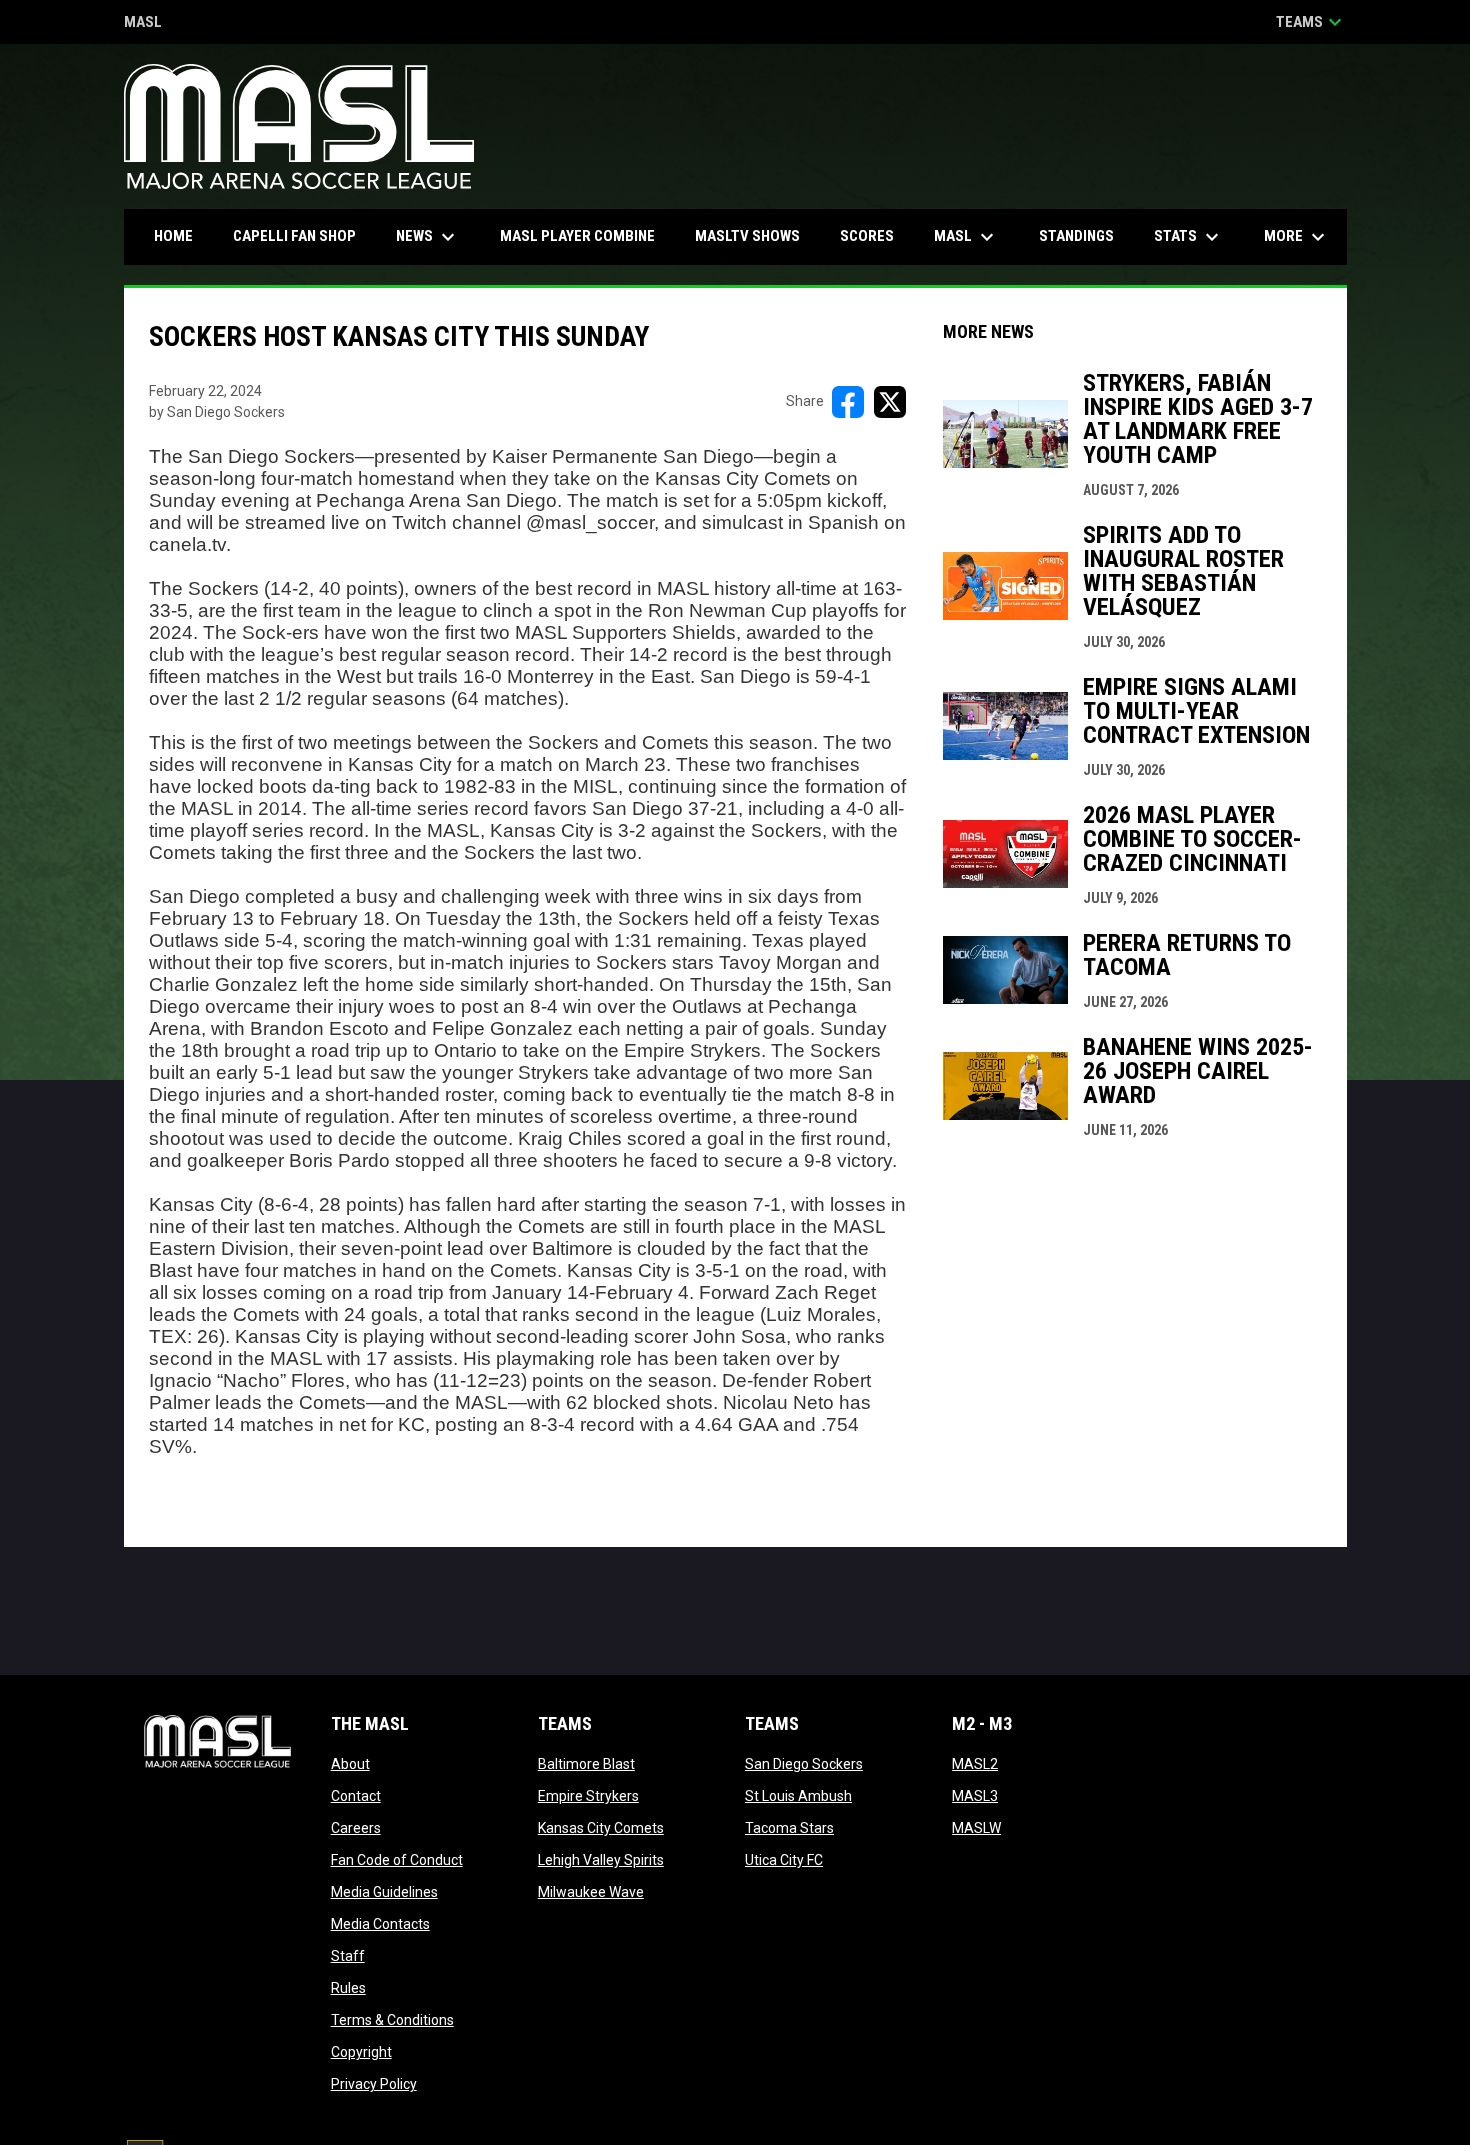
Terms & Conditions (392, 2020)
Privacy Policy (374, 2084)
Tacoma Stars (789, 1828)
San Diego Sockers (804, 1764)
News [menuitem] (428, 237)
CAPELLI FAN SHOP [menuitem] (302, 235)
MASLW (976, 1828)
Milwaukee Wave (591, 1892)
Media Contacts (380, 1924)
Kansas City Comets (601, 1828)
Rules (348, 1988)
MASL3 (975, 1796)
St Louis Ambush (798, 1796)
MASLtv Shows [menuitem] (747, 236)
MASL (143, 23)
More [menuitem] (1297, 237)
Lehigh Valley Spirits (601, 1860)
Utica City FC (784, 1860)
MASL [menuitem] (966, 237)
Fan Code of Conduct (397, 1860)
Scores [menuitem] (867, 236)
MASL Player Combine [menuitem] (577, 236)
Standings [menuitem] (1076, 236)
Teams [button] (1311, 22)
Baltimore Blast (586, 1764)
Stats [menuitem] (1189, 237)
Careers (356, 1828)
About (350, 1764)
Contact (356, 1796)
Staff (348, 1956)
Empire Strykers (588, 1796)
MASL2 (975, 1764)
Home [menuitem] (173, 236)
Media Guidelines (384, 1892)
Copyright (361, 2052)
